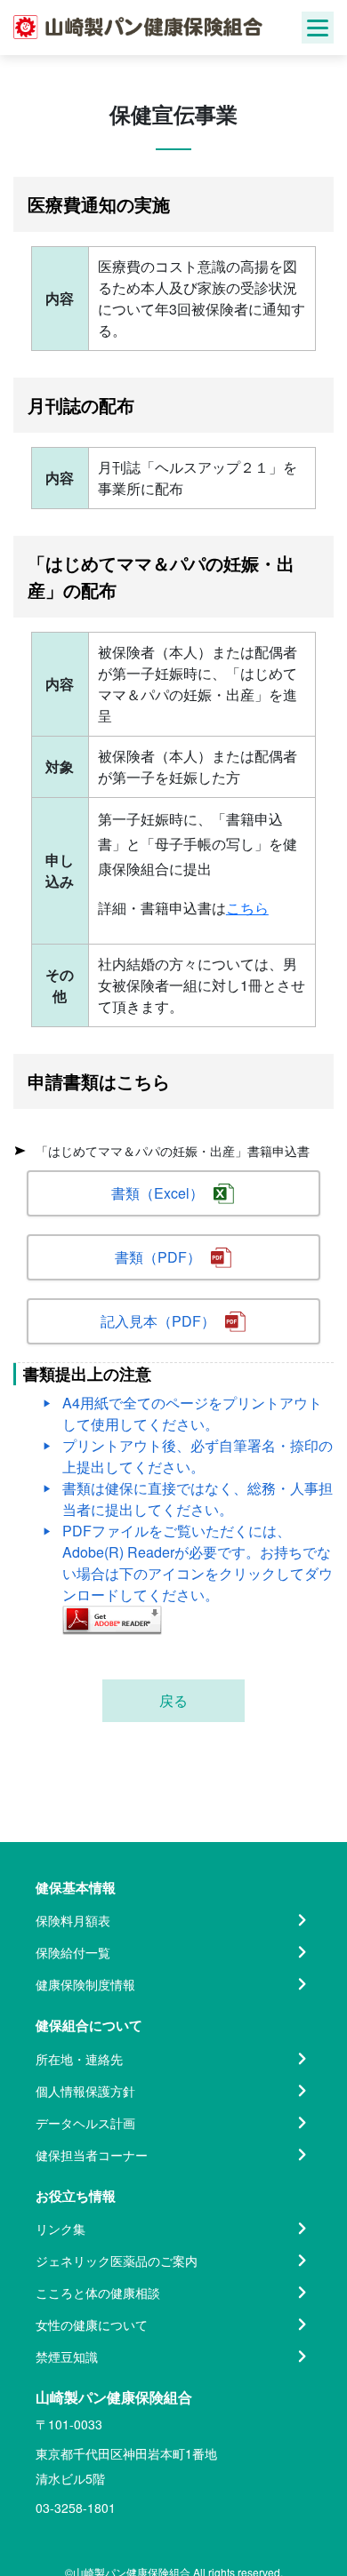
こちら (247, 908)
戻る (173, 1700)
